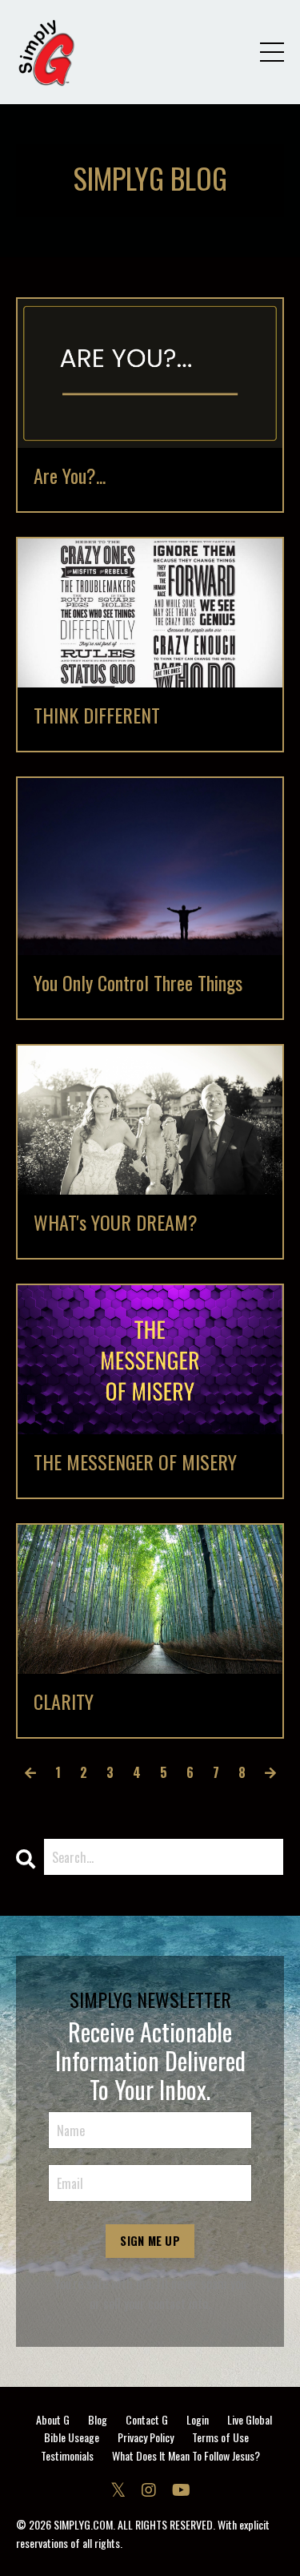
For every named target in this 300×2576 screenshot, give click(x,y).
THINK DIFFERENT (97, 715)
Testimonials (67, 2455)
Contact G (147, 2419)
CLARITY (64, 1701)
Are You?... (70, 476)
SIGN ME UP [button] (150, 2241)
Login (198, 2419)
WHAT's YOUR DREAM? (116, 1222)
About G (53, 2419)
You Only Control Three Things (138, 983)
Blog (98, 2419)
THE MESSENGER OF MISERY (135, 1462)
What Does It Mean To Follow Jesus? (186, 2455)
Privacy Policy (146, 2437)
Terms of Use (220, 2437)
